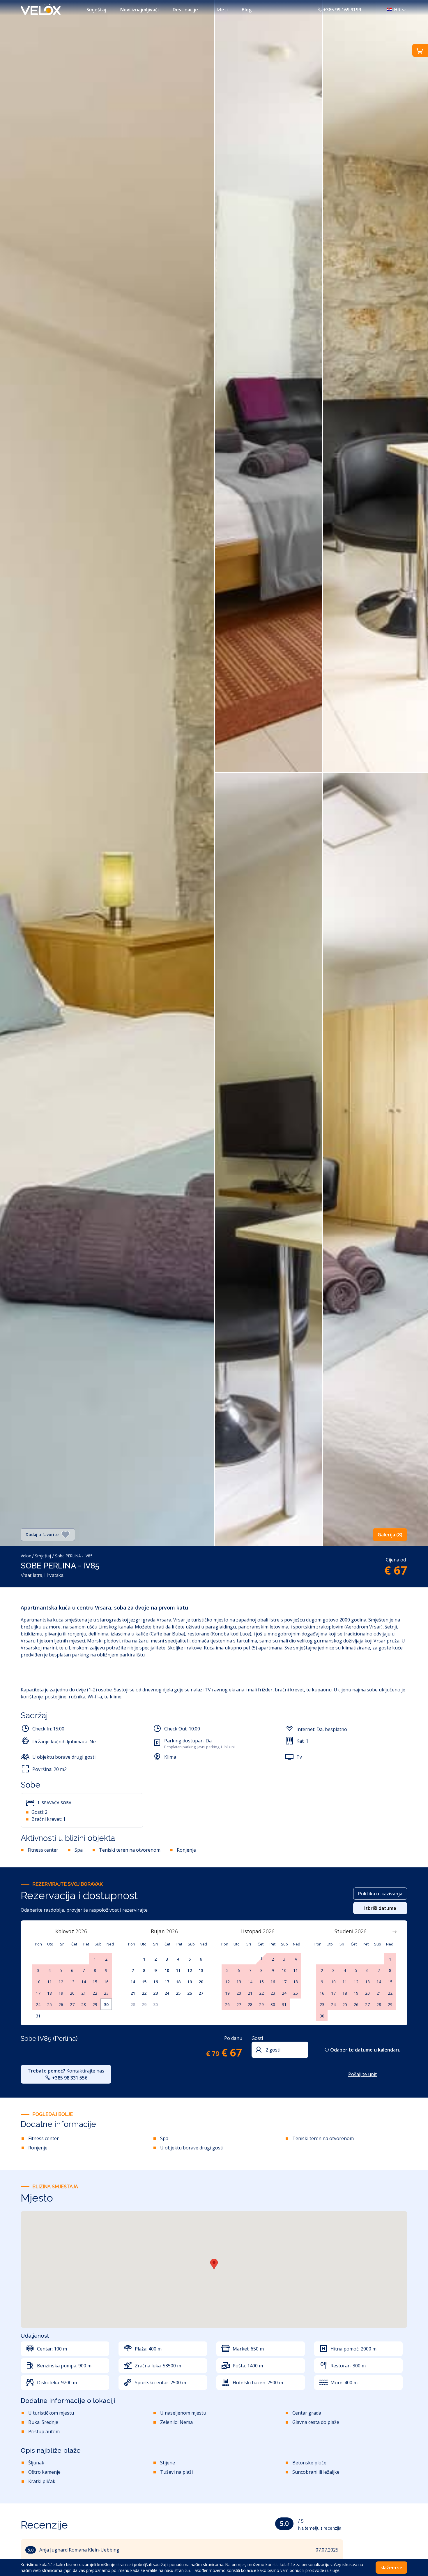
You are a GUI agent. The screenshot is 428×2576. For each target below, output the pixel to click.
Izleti (222, 10)
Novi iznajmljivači (139, 10)
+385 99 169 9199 (342, 10)
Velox (26, 1556)
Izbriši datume (380, 1908)
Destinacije (185, 10)
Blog (247, 10)
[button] (395, 10)
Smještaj (96, 10)
